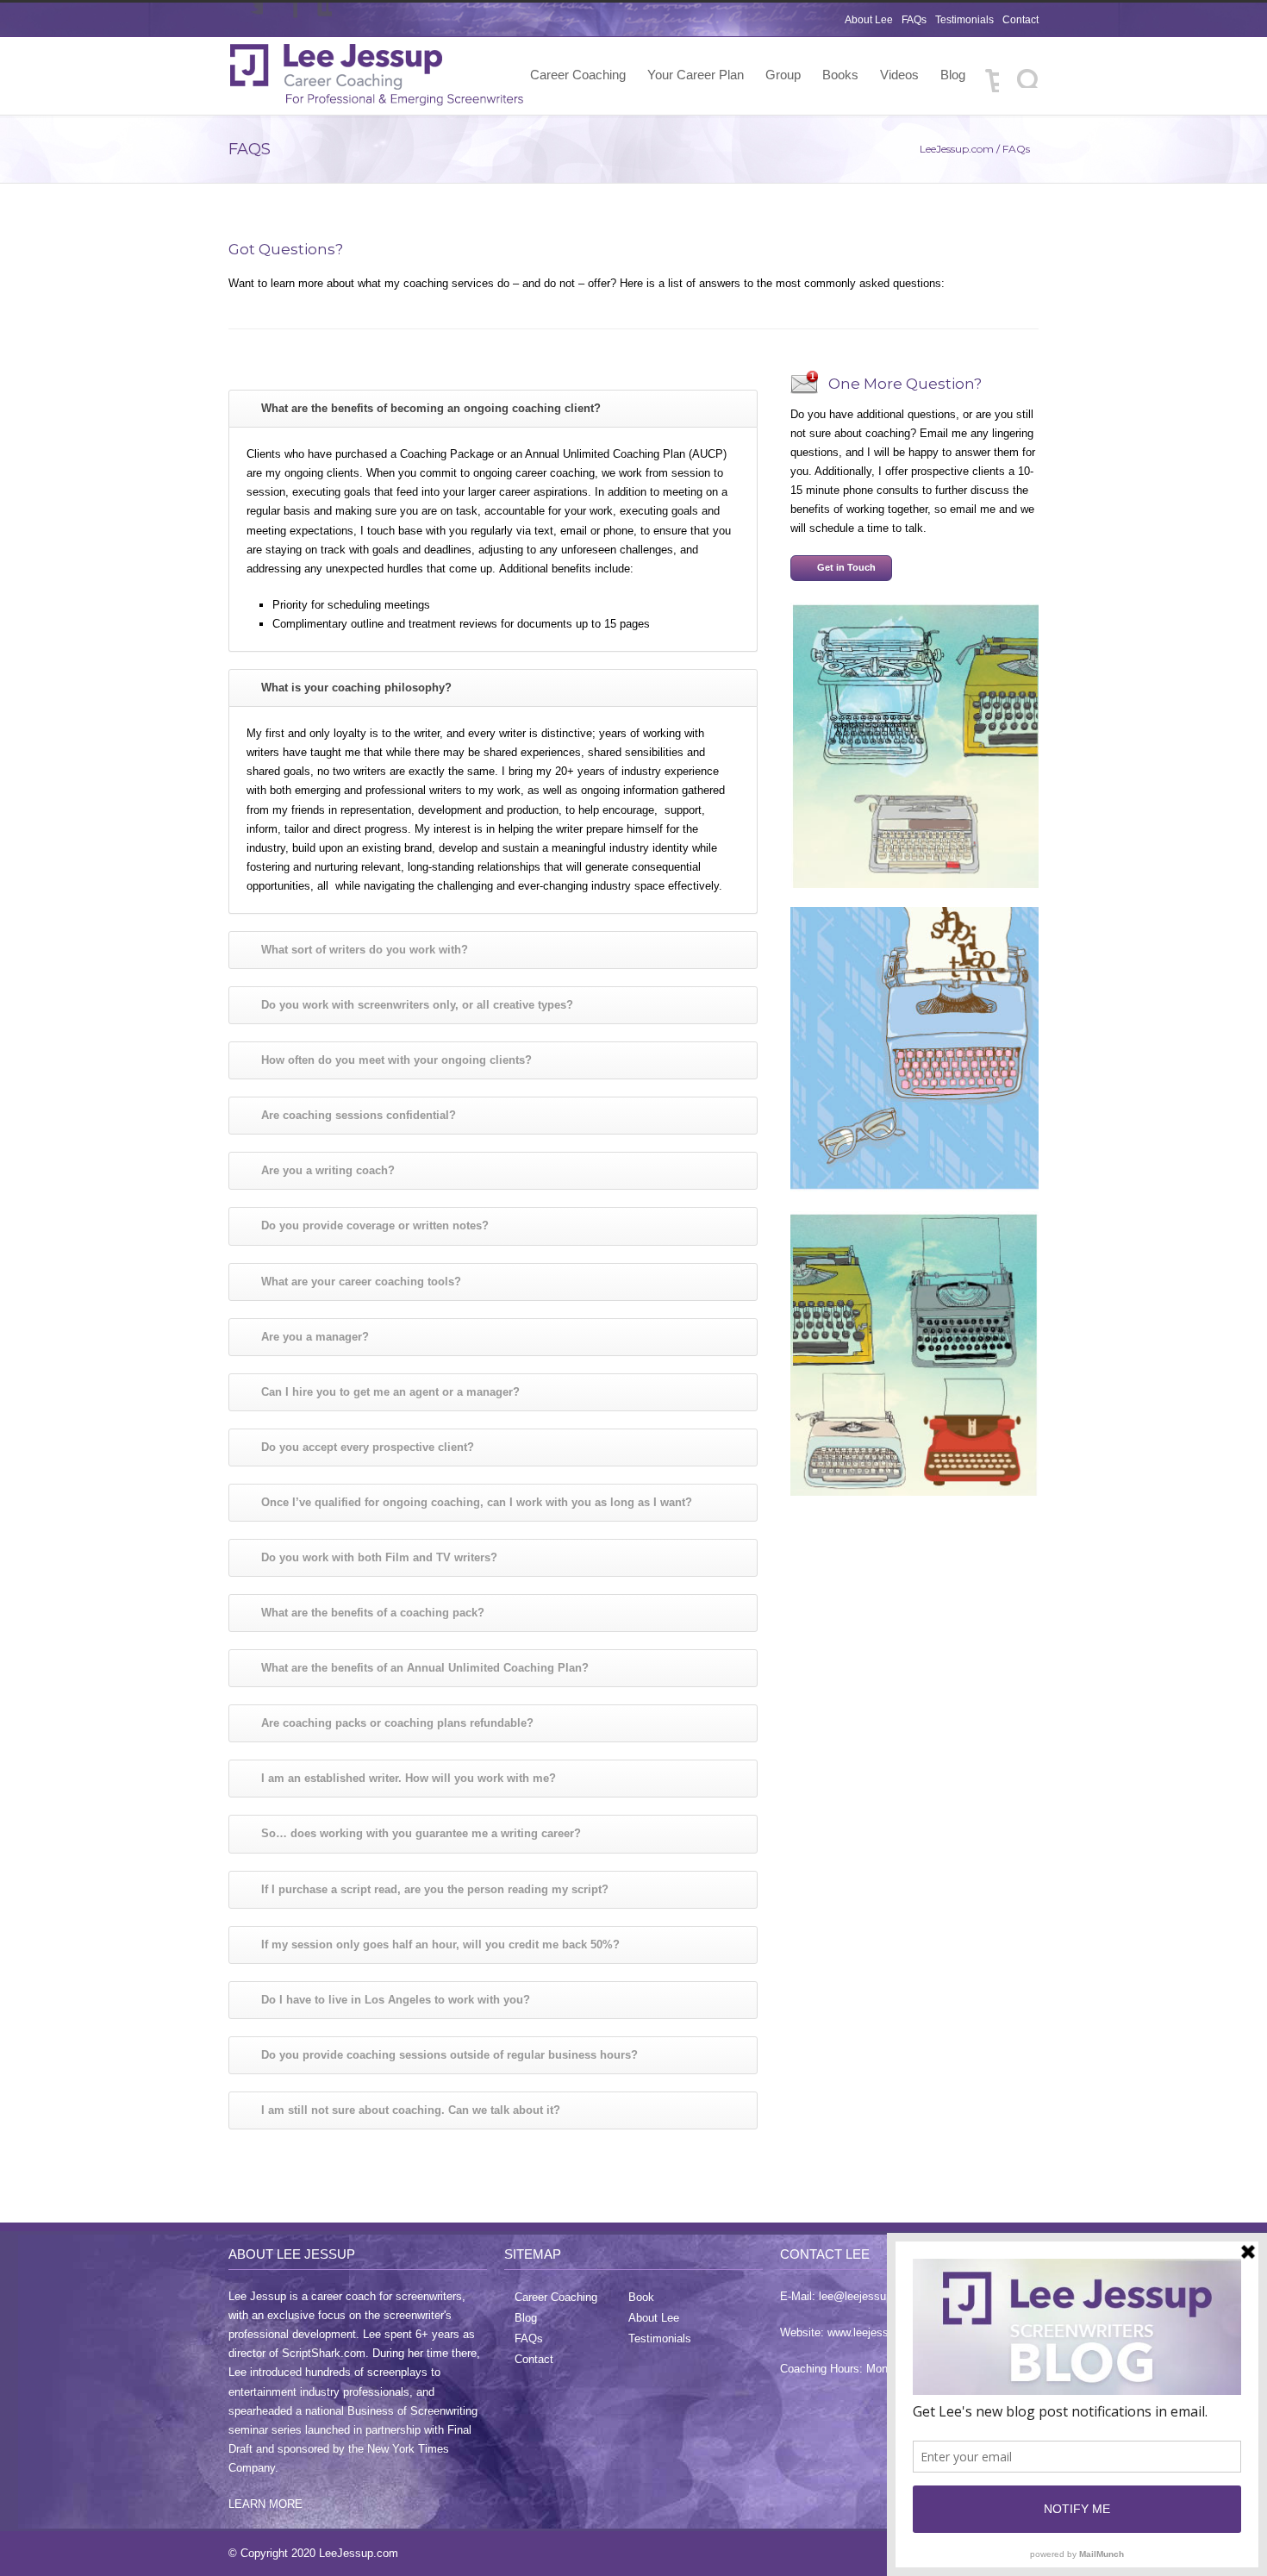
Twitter (246, 20)
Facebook (280, 20)
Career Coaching (578, 75)
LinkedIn (315, 20)
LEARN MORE (265, 2504)
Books (840, 75)
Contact (1020, 20)
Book (641, 2297)
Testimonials (964, 20)
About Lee (869, 20)
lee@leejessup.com (868, 2296)
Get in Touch (846, 567)
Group (783, 75)
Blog (953, 75)
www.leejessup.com (877, 2332)
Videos (899, 75)
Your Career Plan (696, 75)
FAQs (914, 20)
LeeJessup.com (957, 149)
